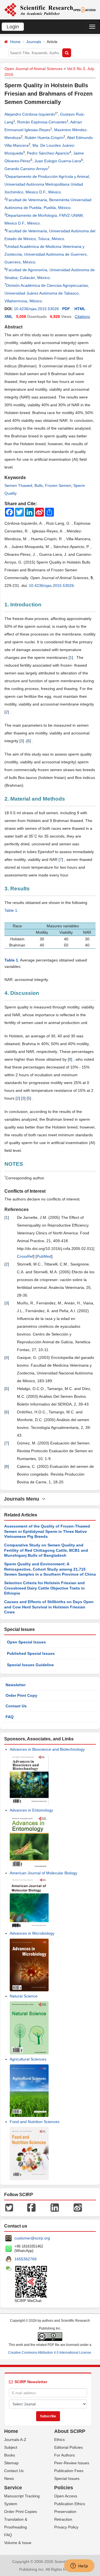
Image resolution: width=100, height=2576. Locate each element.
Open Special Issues (26, 1642)
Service (13, 2488)
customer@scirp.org (32, 2238)
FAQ (10, 1717)
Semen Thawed (18, 485)
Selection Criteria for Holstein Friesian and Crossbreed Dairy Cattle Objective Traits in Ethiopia (44, 1588)
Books (10, 2455)
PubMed (44, 1256)
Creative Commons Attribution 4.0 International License (50, 2353)
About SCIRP (70, 2431)
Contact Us (16, 1706)
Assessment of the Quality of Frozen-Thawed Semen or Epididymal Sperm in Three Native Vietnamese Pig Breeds (47, 1531)
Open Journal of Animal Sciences (33, 69)
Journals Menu (23, 1499)
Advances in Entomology (31, 1810)
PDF (66, 309)
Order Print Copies (21, 2512)
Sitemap (11, 2463)
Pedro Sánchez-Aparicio (48, 153)
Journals (34, 42)
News (9, 2478)
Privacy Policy (66, 2527)
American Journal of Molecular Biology (43, 1873)
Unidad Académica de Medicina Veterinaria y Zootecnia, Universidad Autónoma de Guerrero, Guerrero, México (46, 254)
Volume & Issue (18, 2543)
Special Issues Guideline (30, 1665)
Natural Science (24, 1996)
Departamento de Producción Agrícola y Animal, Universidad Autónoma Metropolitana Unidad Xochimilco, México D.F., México (47, 184)
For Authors (64, 2455)
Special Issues (67, 2478)
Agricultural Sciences (28, 2059)
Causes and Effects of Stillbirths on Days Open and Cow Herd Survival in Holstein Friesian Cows (49, 1607)
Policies (64, 2488)
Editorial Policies (68, 2447)
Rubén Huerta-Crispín (44, 138)
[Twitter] (9, 2207)
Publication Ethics (70, 2504)
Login (13, 27)
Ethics (59, 2440)
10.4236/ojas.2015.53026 (36, 309)
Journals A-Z (15, 2440)
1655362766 (26, 2259)
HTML (80, 309)
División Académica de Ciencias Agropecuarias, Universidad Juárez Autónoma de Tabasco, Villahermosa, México (47, 293)
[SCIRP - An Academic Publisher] (39, 9)
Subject (11, 2447)
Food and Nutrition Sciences (35, 2122)
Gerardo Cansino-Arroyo (26, 169)
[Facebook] (31, 2207)
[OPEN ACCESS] (85, 9)
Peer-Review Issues (72, 2463)
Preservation (65, 2512)
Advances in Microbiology (32, 1933)
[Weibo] (78, 2207)
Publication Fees (69, 2471)
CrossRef (25, 1256)
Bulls (39, 485)
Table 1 (11, 910)
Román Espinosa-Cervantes (42, 122)
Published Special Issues (31, 1653)
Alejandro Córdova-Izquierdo (30, 114)
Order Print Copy (21, 1695)
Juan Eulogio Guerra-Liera (58, 161)
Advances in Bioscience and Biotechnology (47, 1749)
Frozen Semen (58, 485)
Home (15, 42)
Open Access (66, 2496)
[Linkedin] (55, 2207)
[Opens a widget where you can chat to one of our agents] (79, 2566)
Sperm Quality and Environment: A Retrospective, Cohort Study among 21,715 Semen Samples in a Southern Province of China (50, 1569)
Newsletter (16, 1685)
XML (9, 317)
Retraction (63, 2519)
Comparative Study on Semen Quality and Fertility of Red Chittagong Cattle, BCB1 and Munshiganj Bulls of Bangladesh (46, 1550)
